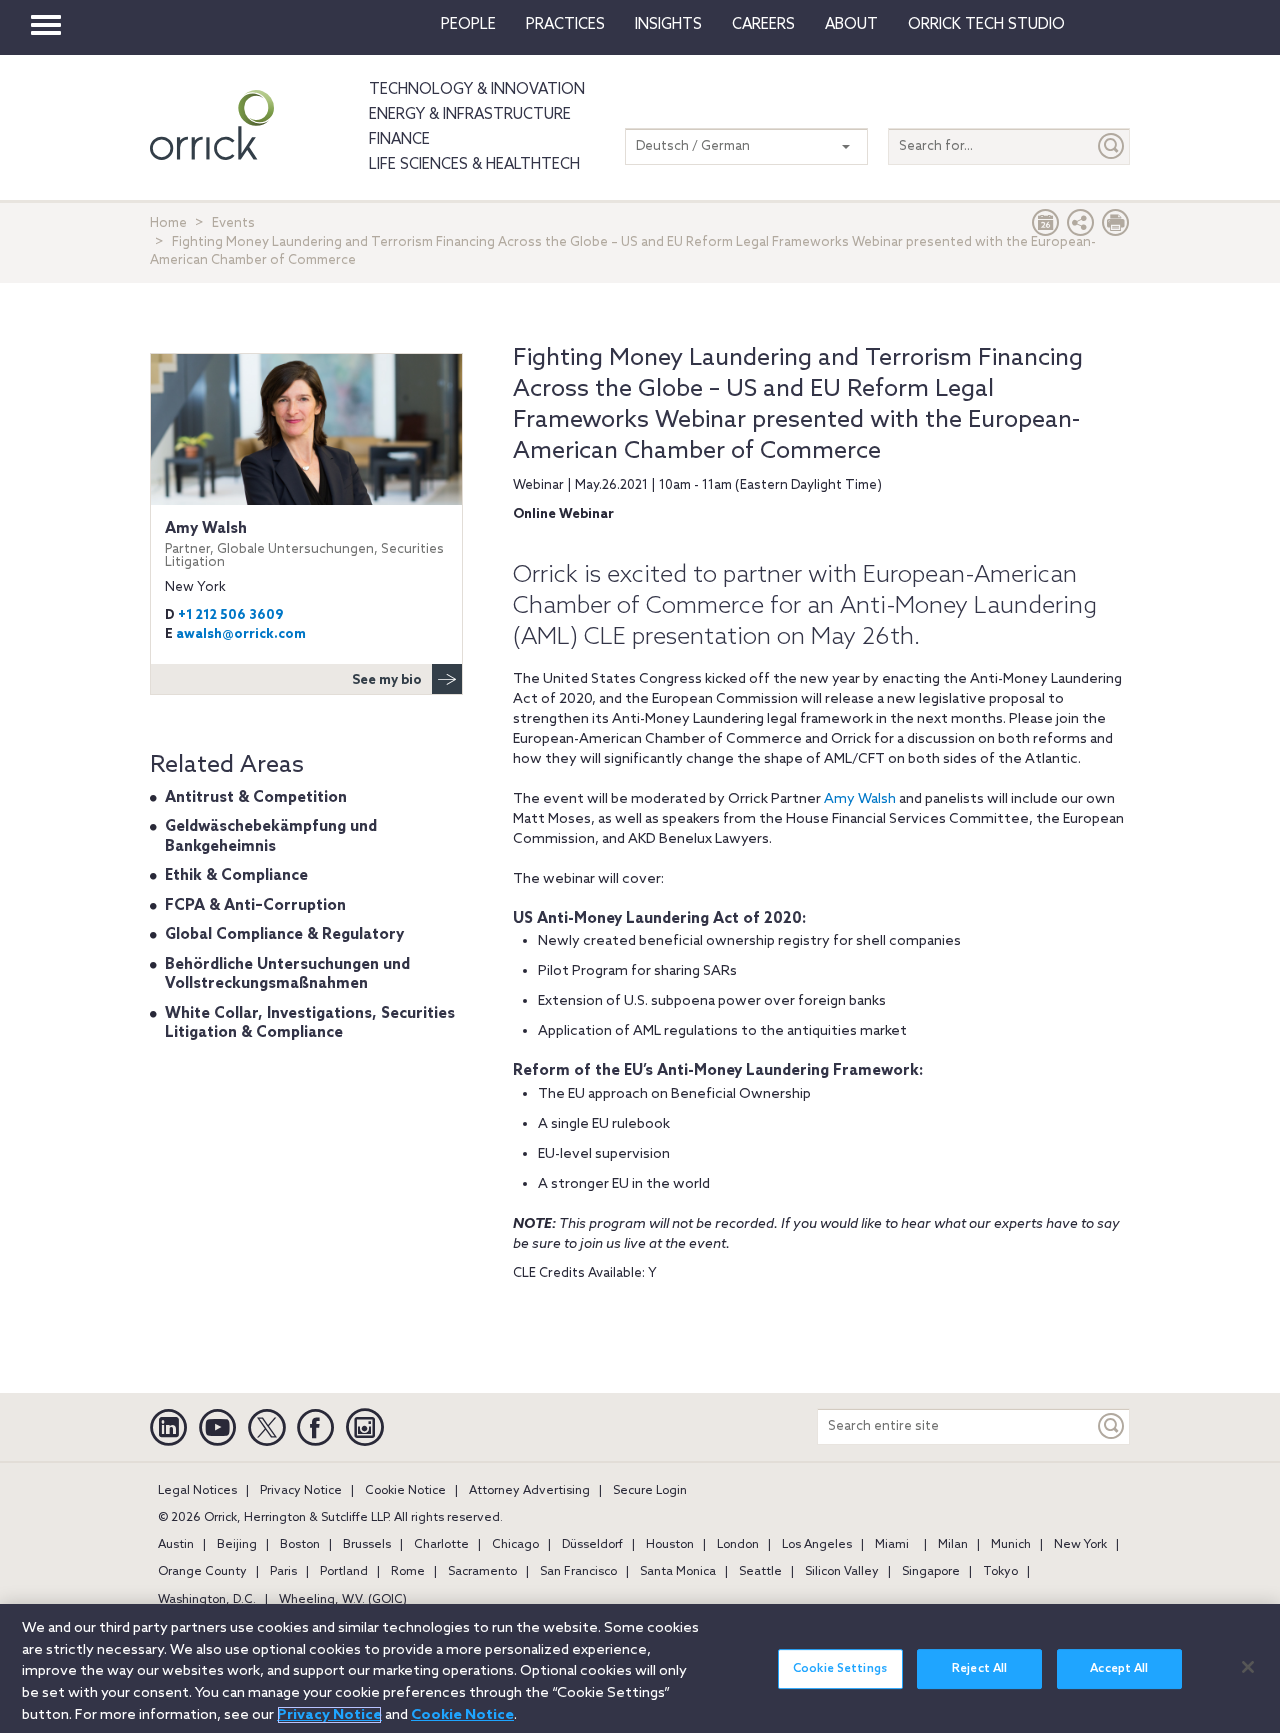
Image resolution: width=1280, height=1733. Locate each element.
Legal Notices (197, 1491)
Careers (763, 25)
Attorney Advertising (529, 1491)
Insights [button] (668, 25)
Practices (565, 25)
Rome (408, 1572)
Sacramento (482, 1572)
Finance (399, 140)
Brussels (367, 1545)
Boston (300, 1545)
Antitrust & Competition (256, 798)
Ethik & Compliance (236, 876)
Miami (892, 1545)
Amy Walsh (860, 799)
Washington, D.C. (207, 1600)
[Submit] (1112, 146)
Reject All (979, 1669)
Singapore (931, 1572)
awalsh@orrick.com (241, 634)
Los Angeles (817, 1545)
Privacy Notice (301, 1491)
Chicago (515, 1545)
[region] (640, 1668)
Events (233, 223)
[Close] (1248, 1667)
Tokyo (1000, 1572)
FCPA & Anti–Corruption (255, 906)
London (738, 1545)
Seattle (760, 1572)
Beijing (237, 1545)
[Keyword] (1112, 1426)
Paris (283, 1572)
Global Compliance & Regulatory (284, 935)
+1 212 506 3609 (230, 615)
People (468, 25)
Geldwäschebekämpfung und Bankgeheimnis (271, 837)
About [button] (851, 25)
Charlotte (441, 1545)
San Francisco (578, 1572)
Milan (953, 1545)
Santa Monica (678, 1572)
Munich (1011, 1545)
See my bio (387, 680)
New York (1080, 1545)
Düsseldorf (592, 1545)
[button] (1081, 227)
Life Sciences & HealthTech (474, 165)
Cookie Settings (840, 1669)
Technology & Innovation (477, 90)
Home (168, 223)
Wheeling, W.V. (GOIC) (343, 1600)
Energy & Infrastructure (470, 115)
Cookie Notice (405, 1491)
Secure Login (650, 1491)
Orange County (202, 1572)
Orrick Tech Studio (986, 25)
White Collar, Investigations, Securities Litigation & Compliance (310, 1024)
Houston (670, 1545)
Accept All (1119, 1669)
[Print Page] (1116, 227)
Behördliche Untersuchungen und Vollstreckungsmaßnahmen (287, 975)
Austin (176, 1545)
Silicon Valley (842, 1572)
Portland (344, 1572)
